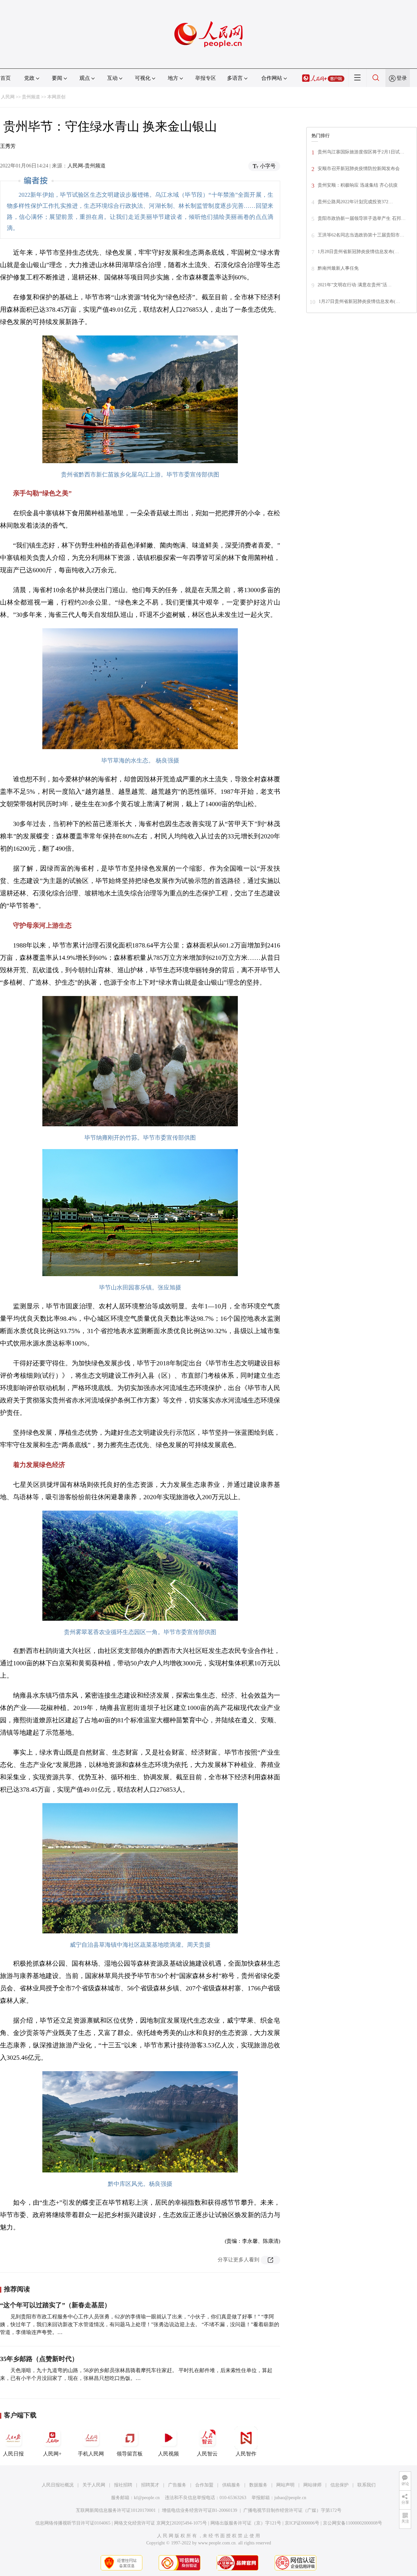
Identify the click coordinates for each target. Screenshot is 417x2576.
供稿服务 (231, 2485)
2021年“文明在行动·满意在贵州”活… (355, 285)
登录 (402, 78)
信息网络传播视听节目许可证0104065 (73, 2523)
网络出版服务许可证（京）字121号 (246, 2523)
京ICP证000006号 (302, 2523)
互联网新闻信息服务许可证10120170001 (116, 2510)
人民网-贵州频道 (86, 166)
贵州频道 (31, 97)
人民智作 (246, 2454)
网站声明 (285, 2485)
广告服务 (177, 2485)
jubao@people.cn (290, 2498)
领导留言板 (130, 2454)
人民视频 (168, 2454)
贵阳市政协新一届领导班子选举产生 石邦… (362, 218)
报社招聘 (123, 2485)
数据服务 (258, 2485)
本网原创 (56, 97)
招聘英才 (150, 2485)
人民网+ (52, 2454)
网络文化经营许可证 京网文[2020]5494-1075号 (160, 2523)
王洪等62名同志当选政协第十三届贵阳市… (361, 235)
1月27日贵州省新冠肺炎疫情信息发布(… (359, 301)
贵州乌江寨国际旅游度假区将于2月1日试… (361, 152)
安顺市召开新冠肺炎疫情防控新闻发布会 (359, 169)
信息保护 (339, 2485)
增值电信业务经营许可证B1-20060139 (200, 2510)
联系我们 (367, 2485)
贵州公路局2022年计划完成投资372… (355, 202)
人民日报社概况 (58, 2485)
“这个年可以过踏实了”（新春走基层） (55, 2305)
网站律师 (312, 2485)
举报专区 (206, 78)
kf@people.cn (147, 2498)
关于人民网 (94, 2485)
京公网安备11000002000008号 (352, 2523)
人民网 (8, 97)
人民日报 (13, 2454)
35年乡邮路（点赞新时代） (39, 2359)
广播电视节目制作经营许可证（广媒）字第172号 (292, 2510)
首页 (6, 78)
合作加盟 (204, 2485)
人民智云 (207, 2454)
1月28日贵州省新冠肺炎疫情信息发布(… (358, 252)
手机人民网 (91, 2454)
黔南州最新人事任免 (338, 268)
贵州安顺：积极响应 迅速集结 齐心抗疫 (358, 185)
